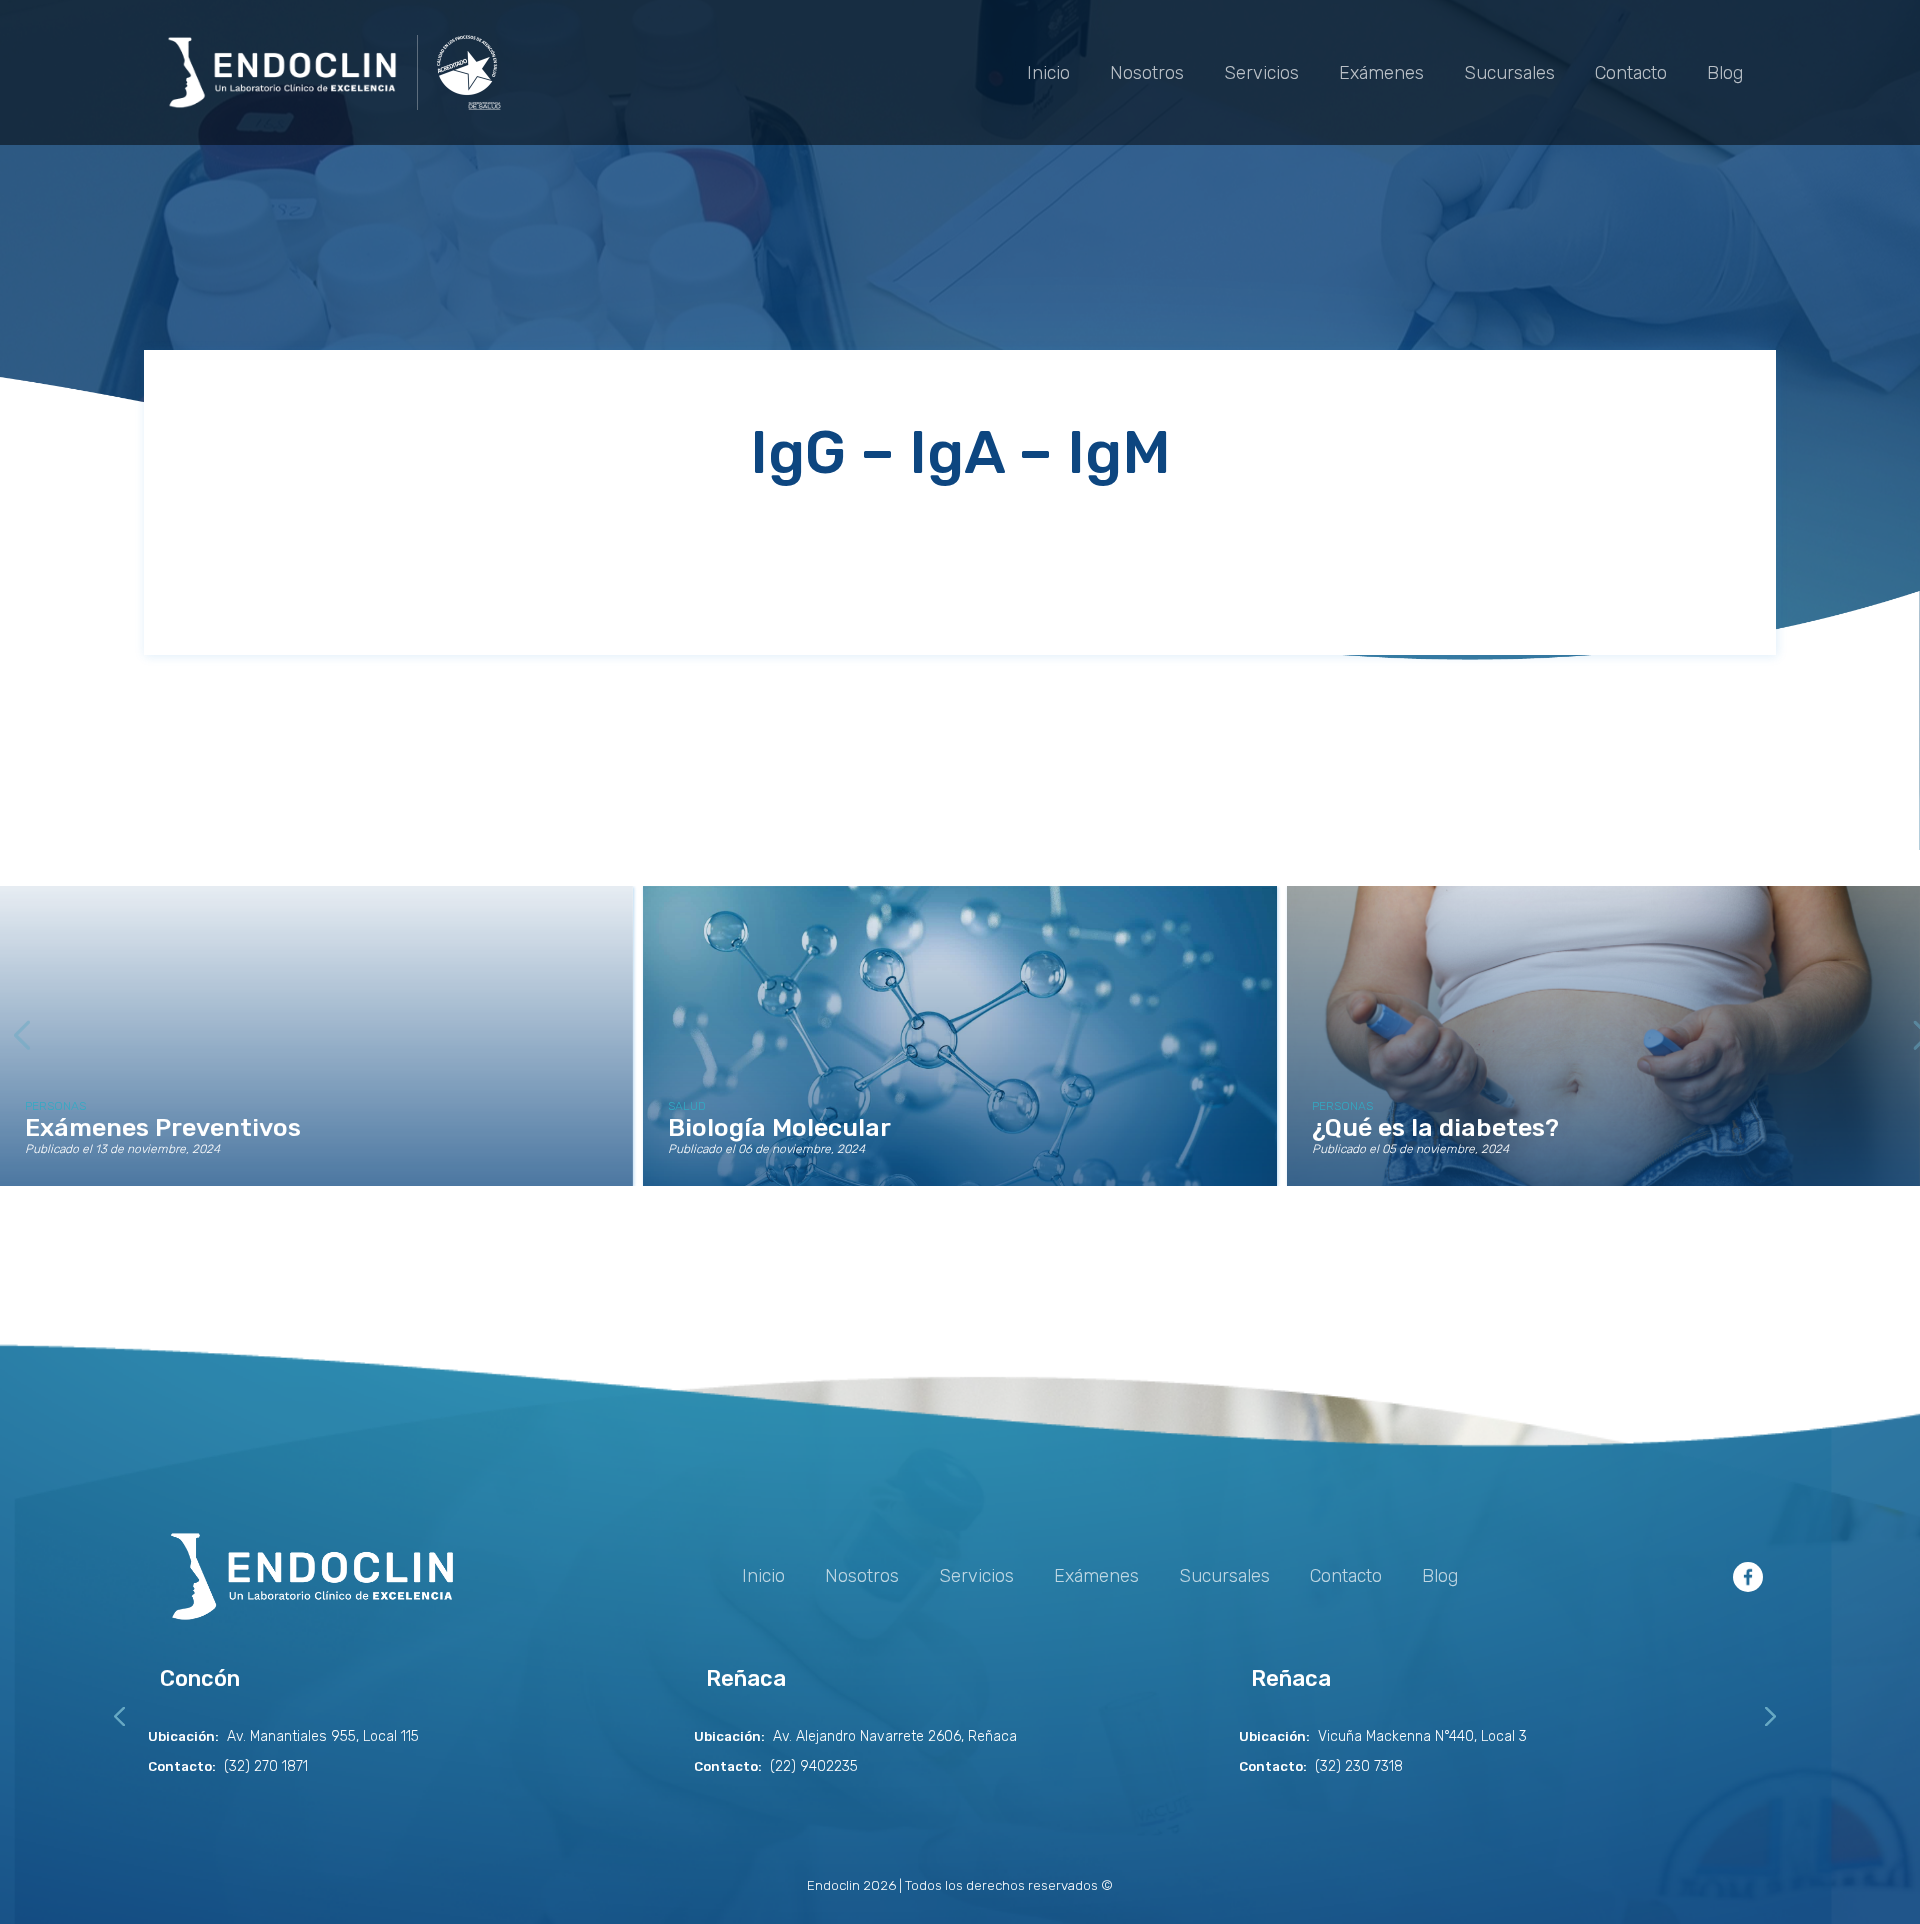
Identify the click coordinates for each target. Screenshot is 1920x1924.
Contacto (1631, 73)
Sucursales (1509, 73)
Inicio (1048, 73)
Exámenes (1381, 73)
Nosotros (1147, 73)
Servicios (1261, 73)
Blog (1725, 73)
